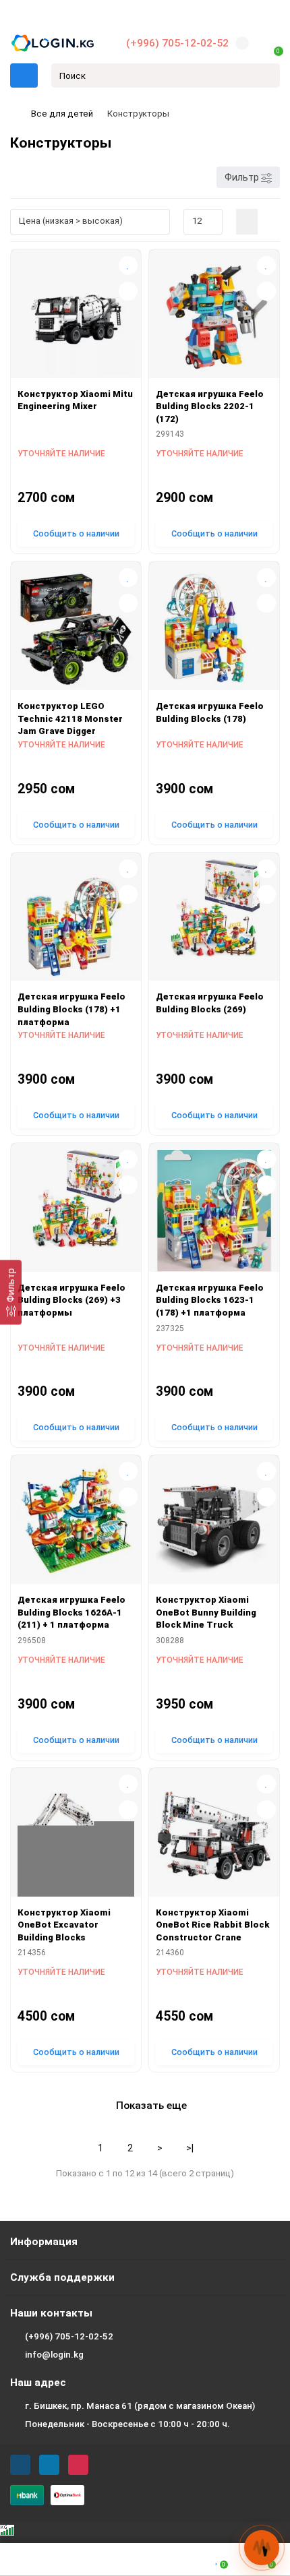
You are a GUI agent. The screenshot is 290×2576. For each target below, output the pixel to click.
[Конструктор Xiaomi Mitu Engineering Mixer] (76, 317)
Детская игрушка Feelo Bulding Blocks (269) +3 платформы (71, 1300)
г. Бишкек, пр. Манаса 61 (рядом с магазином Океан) (140, 2406)
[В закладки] (128, 266)
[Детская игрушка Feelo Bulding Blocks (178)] (214, 629)
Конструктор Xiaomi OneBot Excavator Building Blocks (64, 1925)
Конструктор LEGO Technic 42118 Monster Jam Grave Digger (70, 718)
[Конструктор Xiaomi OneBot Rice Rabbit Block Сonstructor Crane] (214, 1836)
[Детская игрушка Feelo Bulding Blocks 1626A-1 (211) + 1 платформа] (76, 1523)
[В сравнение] (128, 291)
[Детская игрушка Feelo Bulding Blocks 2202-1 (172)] (214, 317)
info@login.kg (54, 2355)
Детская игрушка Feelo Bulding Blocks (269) (210, 1003)
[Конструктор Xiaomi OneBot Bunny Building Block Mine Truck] (214, 1523)
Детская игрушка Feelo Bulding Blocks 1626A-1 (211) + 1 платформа (71, 1612)
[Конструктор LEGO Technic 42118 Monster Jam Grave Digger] (76, 629)
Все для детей (62, 114)
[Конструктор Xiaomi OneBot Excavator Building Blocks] (76, 1836)
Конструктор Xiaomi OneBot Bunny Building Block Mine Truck (206, 1612)
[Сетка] (247, 222)
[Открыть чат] (262, 2548)
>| (190, 2148)
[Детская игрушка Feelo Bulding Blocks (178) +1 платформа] (76, 920)
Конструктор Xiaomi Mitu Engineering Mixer (75, 400)
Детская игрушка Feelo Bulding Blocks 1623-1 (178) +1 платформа (210, 1300)
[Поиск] (266, 75)
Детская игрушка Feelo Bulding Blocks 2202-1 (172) (210, 406)
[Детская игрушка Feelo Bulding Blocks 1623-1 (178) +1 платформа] (214, 1211)
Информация (44, 2242)
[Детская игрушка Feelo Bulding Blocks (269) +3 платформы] (76, 1211)
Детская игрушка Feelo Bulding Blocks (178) (210, 712)
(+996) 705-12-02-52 (177, 43)
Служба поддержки (62, 2277)
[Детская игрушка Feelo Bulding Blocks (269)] (214, 920)
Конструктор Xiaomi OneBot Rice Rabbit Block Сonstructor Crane (212, 1925)
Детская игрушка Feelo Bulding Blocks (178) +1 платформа (71, 1009)
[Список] (269, 222)
